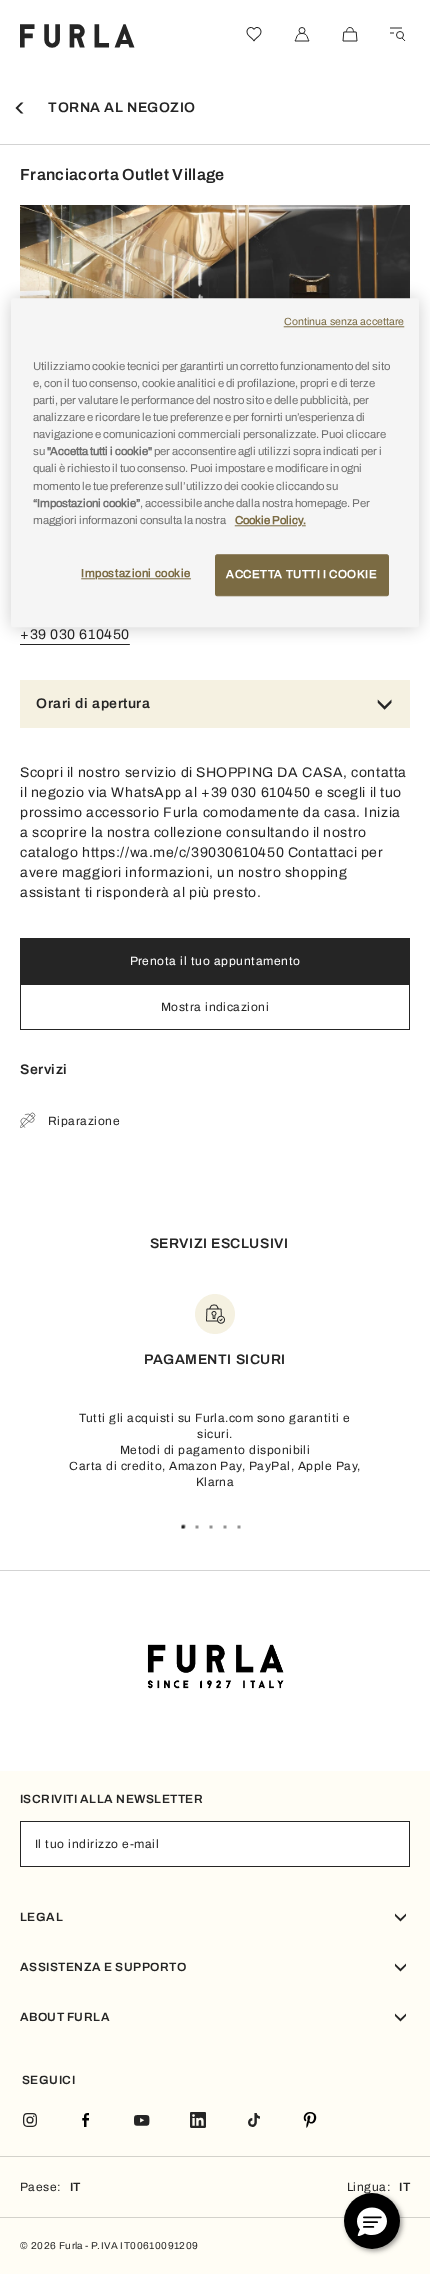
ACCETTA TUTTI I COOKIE (302, 574)
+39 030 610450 (75, 634)
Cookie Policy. (270, 520)
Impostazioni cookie (136, 573)
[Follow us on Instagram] (30, 2121)
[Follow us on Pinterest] (310, 2121)
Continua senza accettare (344, 321)
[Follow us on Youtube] (142, 2121)
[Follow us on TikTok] (254, 2121)
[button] (372, 2221)
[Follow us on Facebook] (86, 2121)
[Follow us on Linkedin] (198, 2121)
